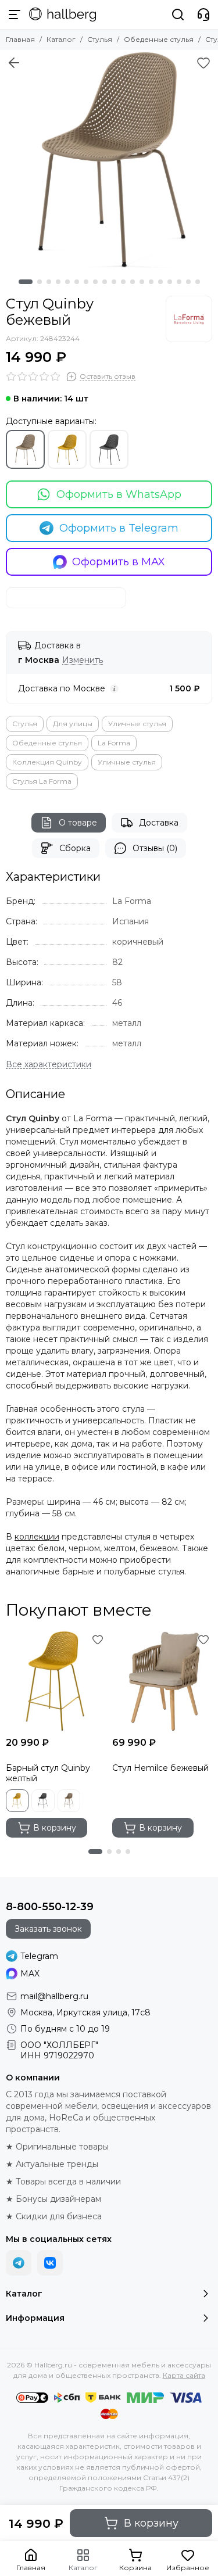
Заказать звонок (48, 1929)
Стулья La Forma (42, 781)
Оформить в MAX (119, 562)
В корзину (151, 2523)
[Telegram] (19, 2263)
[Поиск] (178, 15)
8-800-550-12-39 (50, 1907)
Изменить (83, 660)
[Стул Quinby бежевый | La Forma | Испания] (109, 159)
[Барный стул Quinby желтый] (56, 1681)
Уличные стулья (137, 724)
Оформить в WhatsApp (119, 494)
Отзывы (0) (155, 848)
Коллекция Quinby (47, 762)
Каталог (61, 39)
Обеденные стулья (159, 39)
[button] (26, 282)
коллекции (37, 1537)
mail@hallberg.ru (54, 1996)
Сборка (75, 848)
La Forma (114, 743)
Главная (20, 39)
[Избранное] (203, 63)
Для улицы (73, 724)
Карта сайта (184, 2375)
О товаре (78, 823)
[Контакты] (203, 15)
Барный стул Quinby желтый (48, 1773)
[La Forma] (189, 319)
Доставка (159, 823)
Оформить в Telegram (119, 528)
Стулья (100, 39)
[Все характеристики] (49, 1065)
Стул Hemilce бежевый (160, 1768)
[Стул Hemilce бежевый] (162, 1681)
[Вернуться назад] (14, 63)
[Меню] (15, 15)
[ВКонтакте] (50, 2263)
